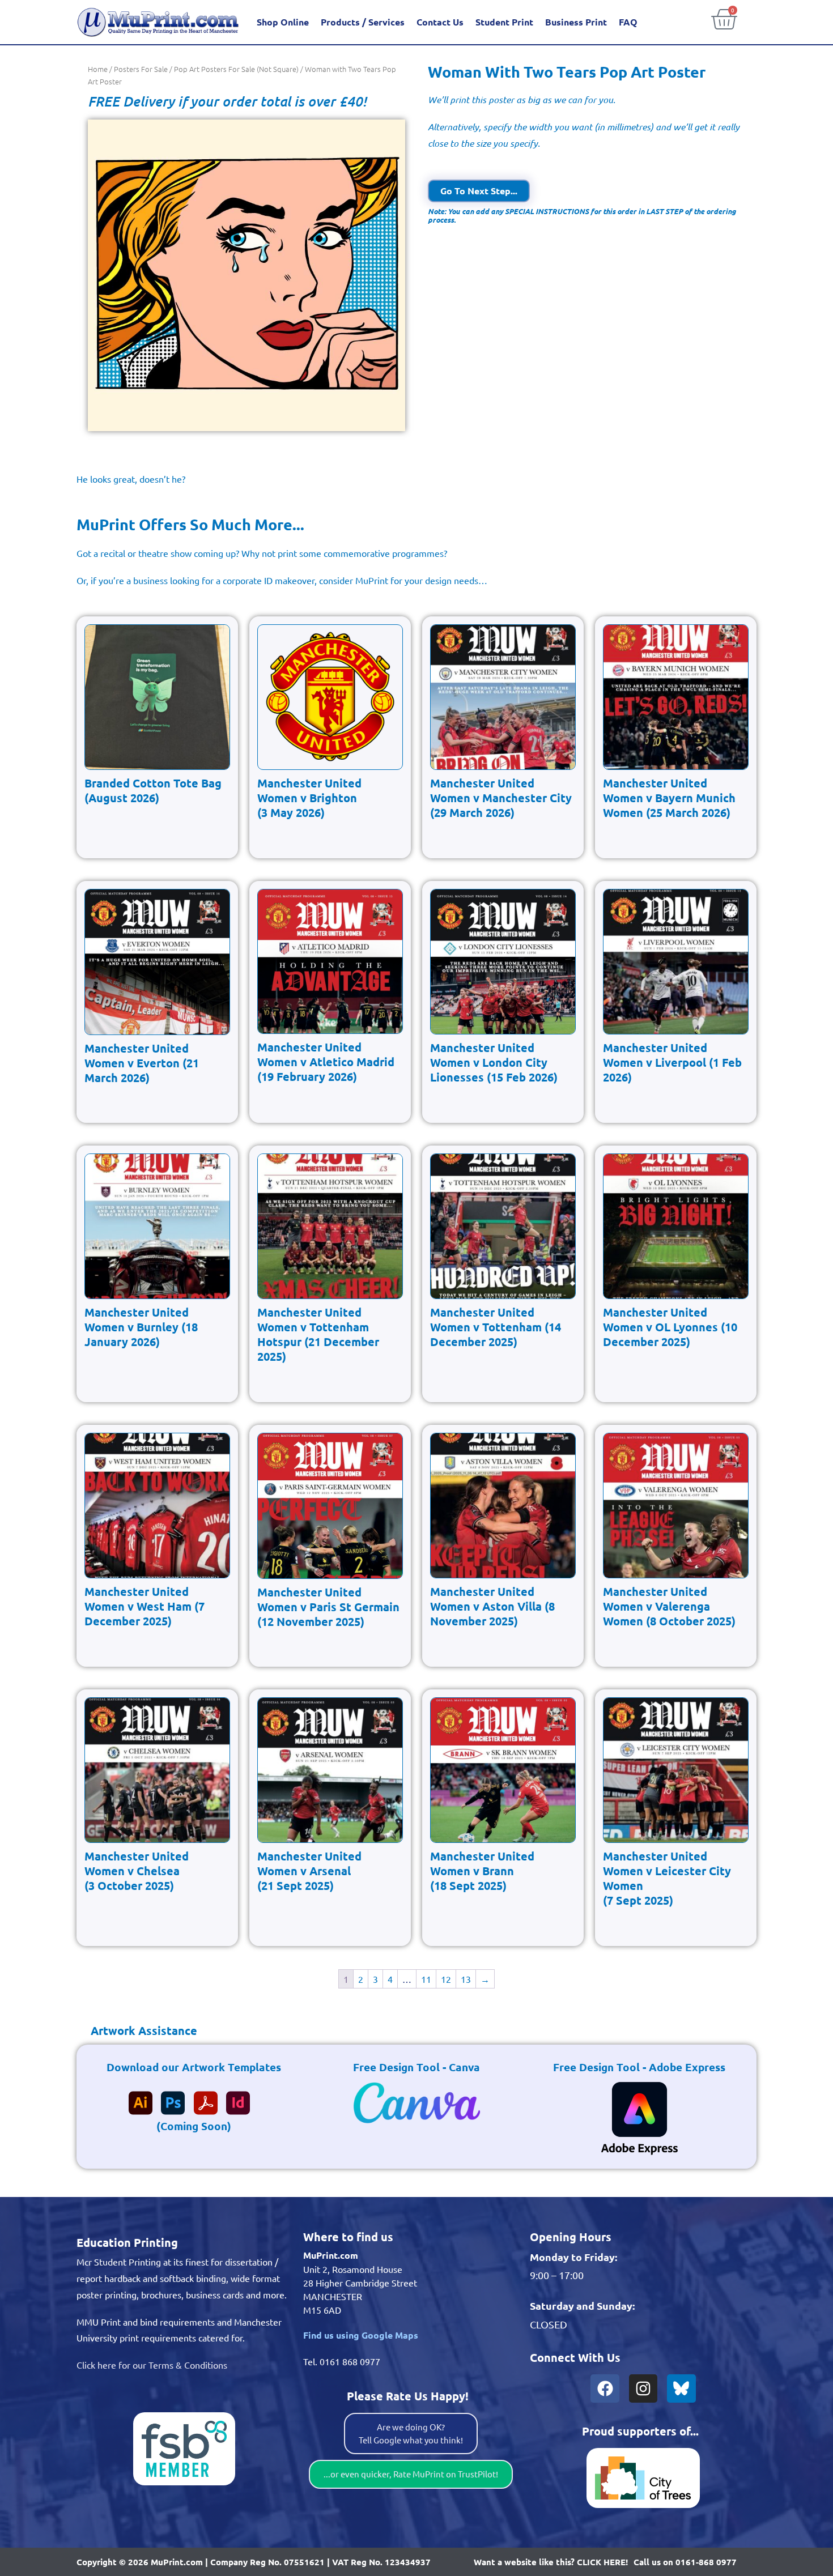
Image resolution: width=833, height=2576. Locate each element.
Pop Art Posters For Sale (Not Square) (236, 69)
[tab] (137, 2030)
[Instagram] (643, 2388)
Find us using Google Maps (361, 2335)
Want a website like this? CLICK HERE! (551, 2562)
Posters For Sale (141, 69)
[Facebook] (605, 2388)
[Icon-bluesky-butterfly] (681, 2388)
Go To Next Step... (479, 191)
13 (466, 1979)
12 (446, 1979)
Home (98, 69)
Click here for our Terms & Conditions (152, 2365)
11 (426, 1979)
